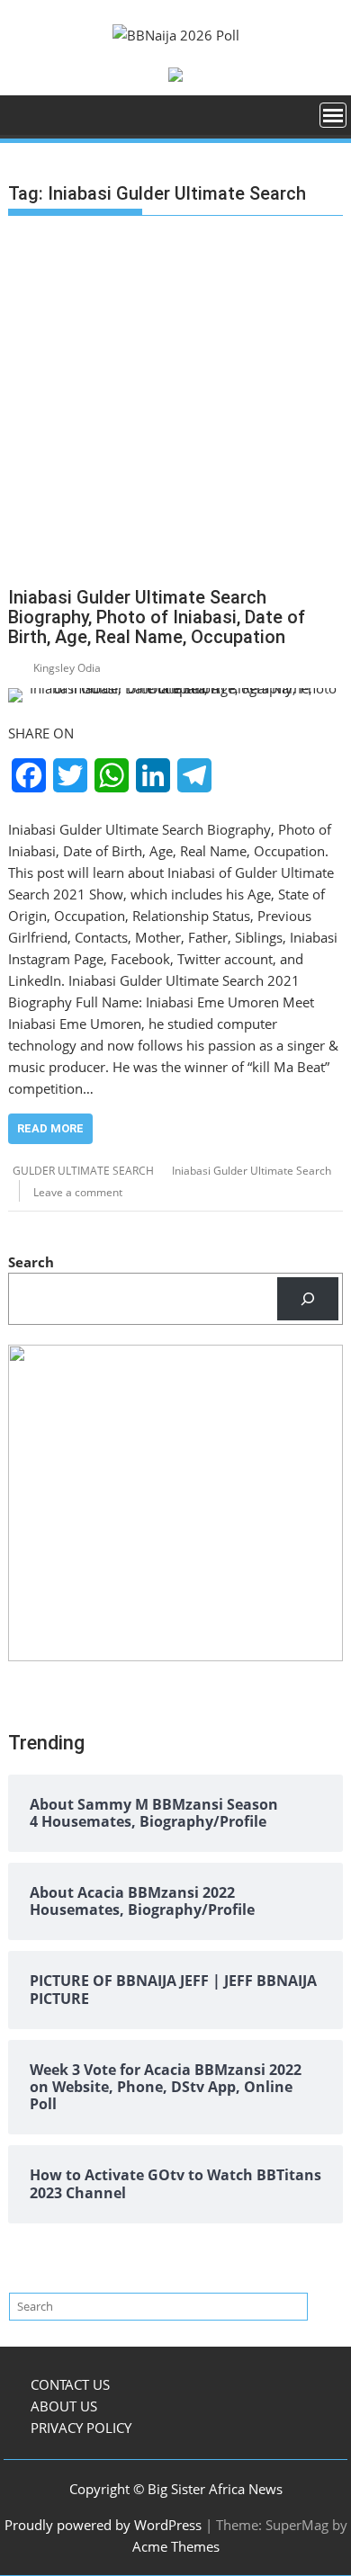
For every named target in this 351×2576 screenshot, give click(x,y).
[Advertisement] (175, 405)
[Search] (308, 1299)
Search (31, 1262)
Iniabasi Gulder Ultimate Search (252, 1171)
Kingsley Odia (67, 668)
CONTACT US (70, 2384)
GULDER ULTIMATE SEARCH (83, 1171)
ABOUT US (64, 2406)
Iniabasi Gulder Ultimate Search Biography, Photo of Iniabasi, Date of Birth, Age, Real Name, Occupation (157, 617)
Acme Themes (176, 2546)
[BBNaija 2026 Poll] (26, 121)
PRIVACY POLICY (81, 2428)
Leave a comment (78, 1192)
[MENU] (333, 115)
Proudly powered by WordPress (103, 2525)
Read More (50, 1128)
